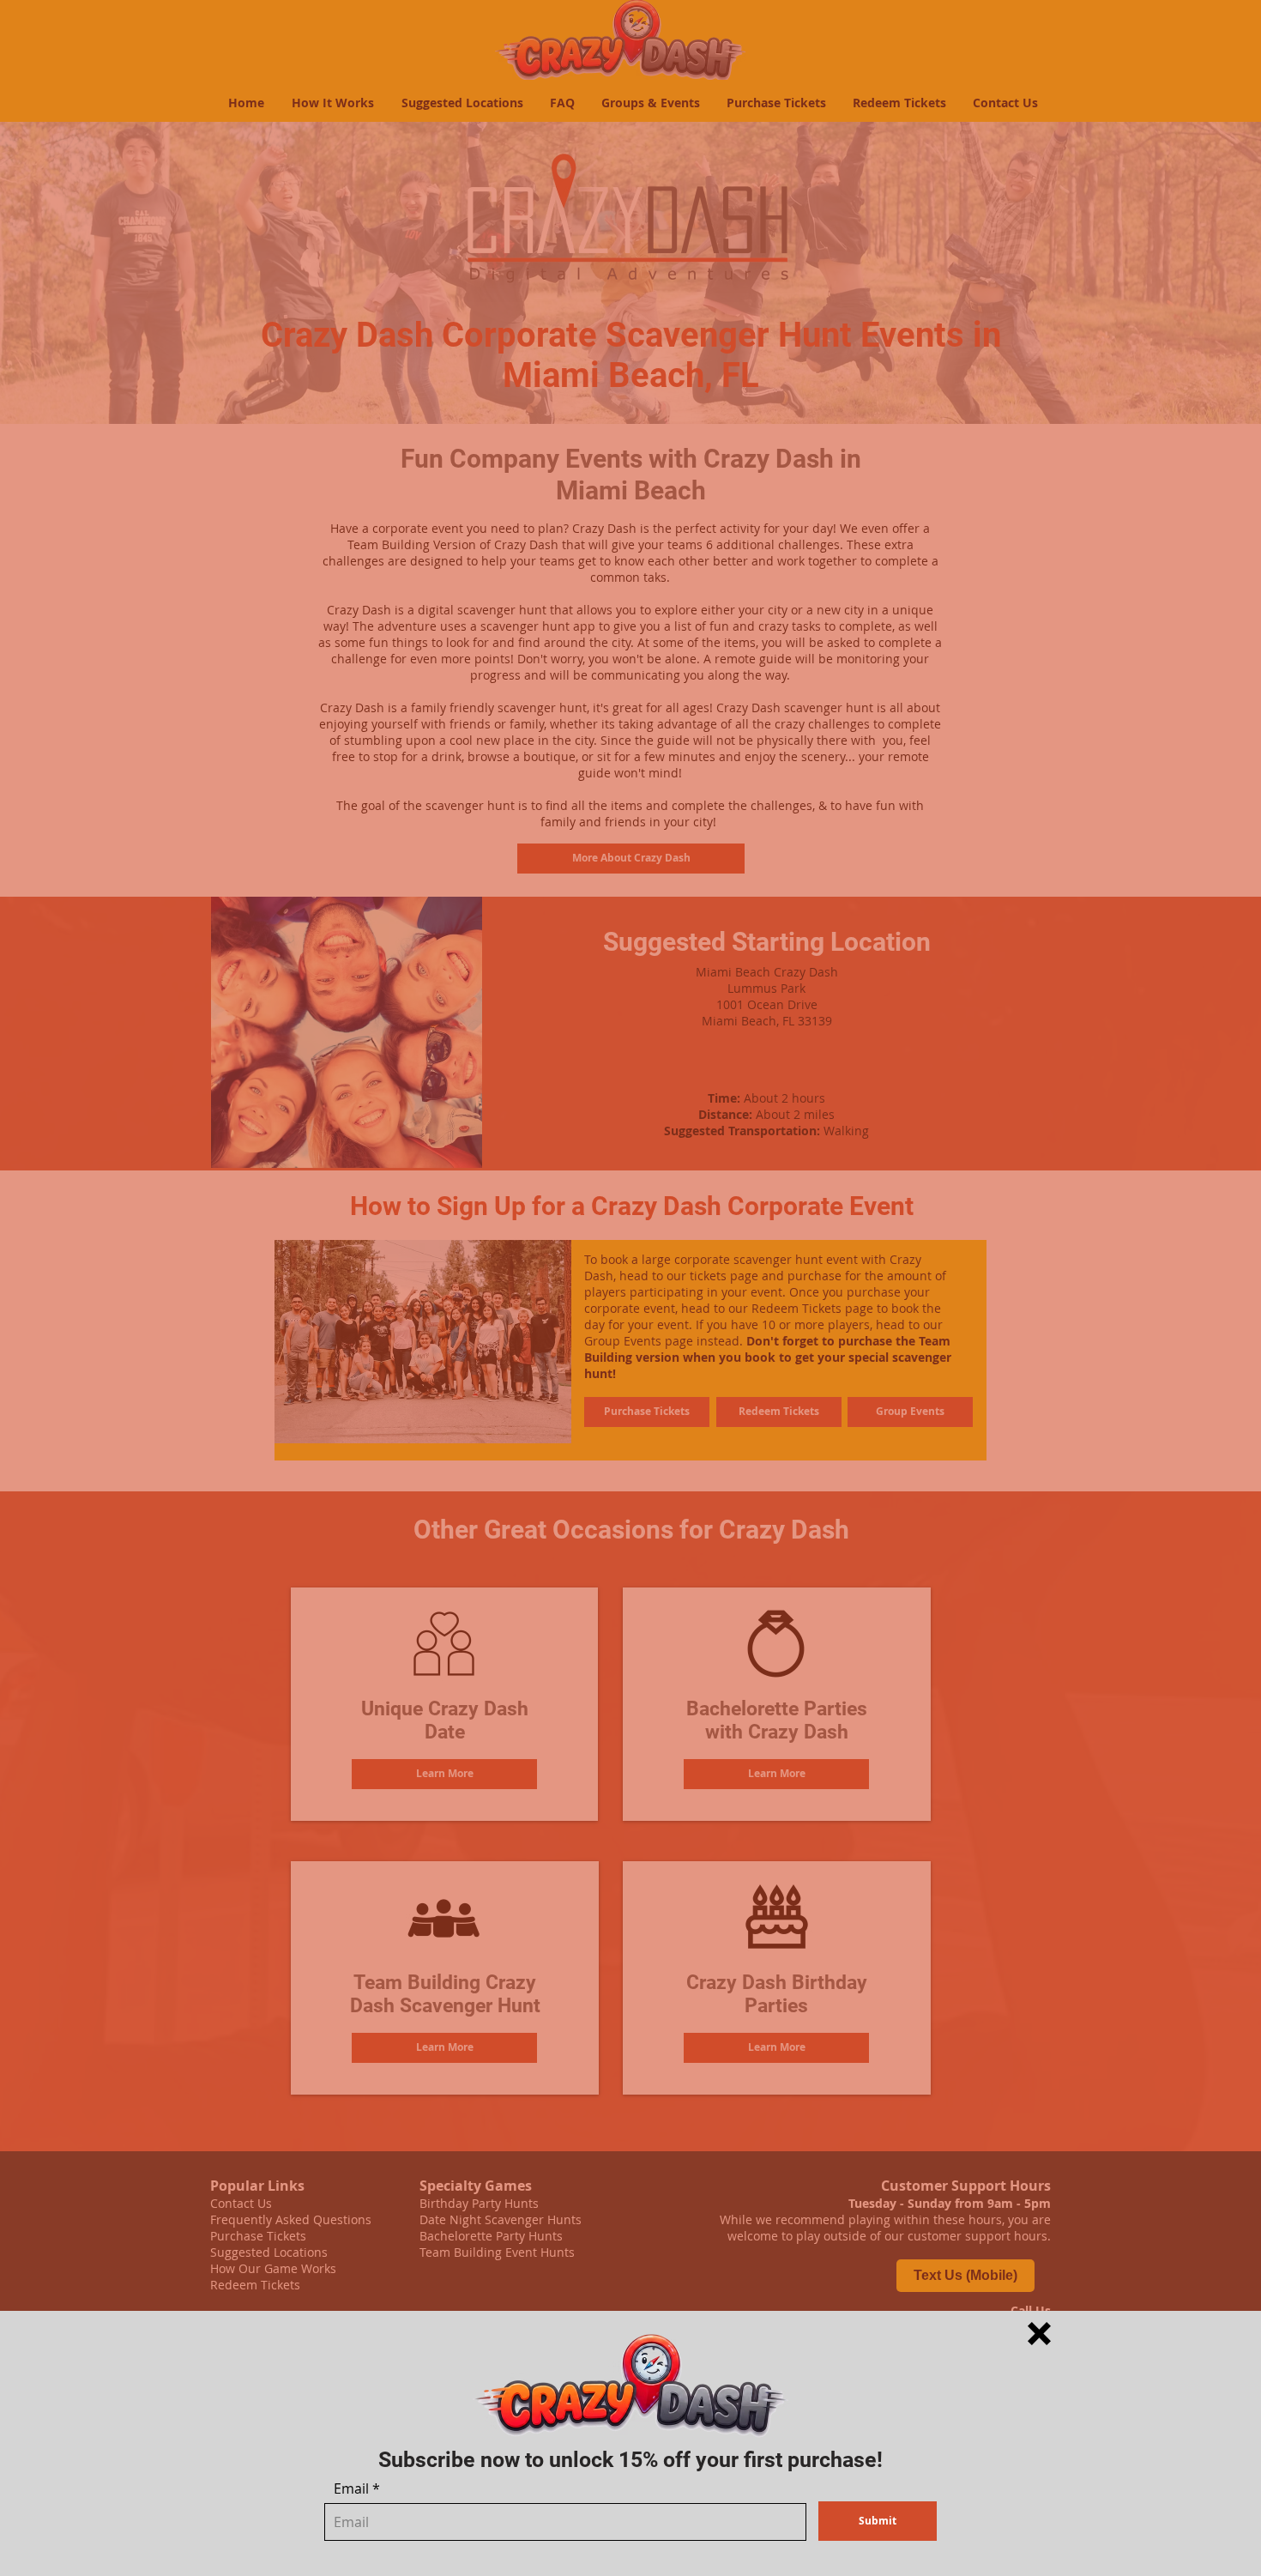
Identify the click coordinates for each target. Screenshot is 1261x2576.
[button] (1039, 2334)
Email (351, 2488)
